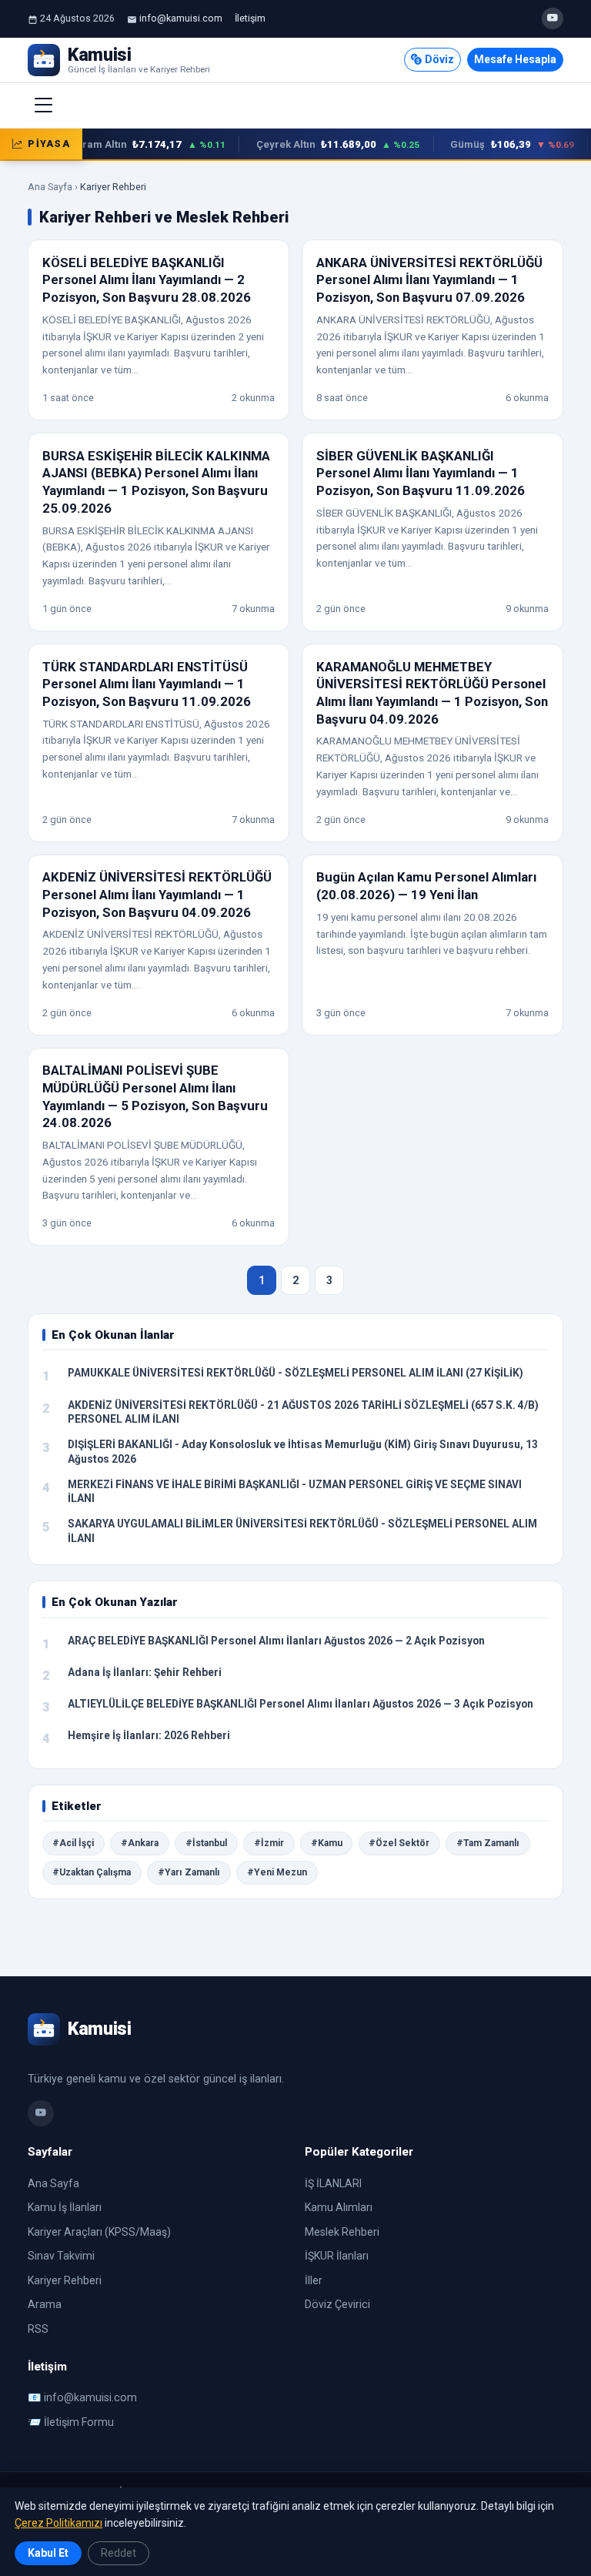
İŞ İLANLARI (333, 2183)
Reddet (119, 2553)
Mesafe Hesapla (515, 59)
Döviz (439, 59)
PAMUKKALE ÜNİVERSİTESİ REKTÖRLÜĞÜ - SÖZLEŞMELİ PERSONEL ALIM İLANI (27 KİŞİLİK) (295, 1373)
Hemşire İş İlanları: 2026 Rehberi (149, 1735)
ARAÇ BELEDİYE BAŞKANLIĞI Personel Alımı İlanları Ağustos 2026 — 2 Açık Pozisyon (276, 1641)
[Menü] (44, 105)
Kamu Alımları (339, 2207)
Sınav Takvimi (61, 2256)
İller (314, 2280)
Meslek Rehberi (342, 2232)
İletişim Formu (79, 2422)
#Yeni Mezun (277, 1872)
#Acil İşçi (73, 1843)
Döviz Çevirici (337, 2304)
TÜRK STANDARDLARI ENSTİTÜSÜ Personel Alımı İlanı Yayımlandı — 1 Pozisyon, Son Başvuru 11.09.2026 (147, 684)
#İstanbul (206, 1843)
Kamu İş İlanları (65, 2207)
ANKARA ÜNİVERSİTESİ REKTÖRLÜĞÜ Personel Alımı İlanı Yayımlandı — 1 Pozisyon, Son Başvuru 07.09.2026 (429, 280)
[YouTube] (553, 18)
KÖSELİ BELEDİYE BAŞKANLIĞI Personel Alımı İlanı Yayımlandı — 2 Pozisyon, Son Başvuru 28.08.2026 (147, 280)
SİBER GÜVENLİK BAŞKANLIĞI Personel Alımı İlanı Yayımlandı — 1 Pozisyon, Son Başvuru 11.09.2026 (421, 473)
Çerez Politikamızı (58, 2523)
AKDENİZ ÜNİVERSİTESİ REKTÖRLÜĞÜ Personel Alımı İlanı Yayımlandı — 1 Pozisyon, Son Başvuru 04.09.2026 (157, 894)
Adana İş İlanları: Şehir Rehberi (145, 1672)
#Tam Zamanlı (488, 1843)
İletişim (250, 18)
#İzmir (269, 1843)
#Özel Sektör (399, 1843)
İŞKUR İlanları (337, 2256)
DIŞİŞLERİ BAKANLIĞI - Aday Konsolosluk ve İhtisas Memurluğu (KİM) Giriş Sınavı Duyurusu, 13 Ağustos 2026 (303, 1452)
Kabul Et (48, 2553)
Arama (45, 2304)
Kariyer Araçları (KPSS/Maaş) (99, 2232)
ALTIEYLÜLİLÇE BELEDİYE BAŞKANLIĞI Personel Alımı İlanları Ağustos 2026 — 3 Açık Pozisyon (301, 1704)
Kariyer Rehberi (65, 2280)
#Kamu (327, 1843)
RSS (38, 2329)
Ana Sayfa (50, 187)
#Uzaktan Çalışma (92, 1872)
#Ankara (140, 1843)
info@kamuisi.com (181, 18)
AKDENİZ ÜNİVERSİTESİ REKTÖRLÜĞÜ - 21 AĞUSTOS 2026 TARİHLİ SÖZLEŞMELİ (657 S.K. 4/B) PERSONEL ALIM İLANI (303, 1412)
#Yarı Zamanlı (189, 1872)
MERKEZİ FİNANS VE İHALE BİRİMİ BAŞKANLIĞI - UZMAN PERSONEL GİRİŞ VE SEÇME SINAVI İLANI (295, 1492)
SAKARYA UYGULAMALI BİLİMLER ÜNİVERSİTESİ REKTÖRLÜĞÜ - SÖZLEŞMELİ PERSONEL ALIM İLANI (302, 1531)
